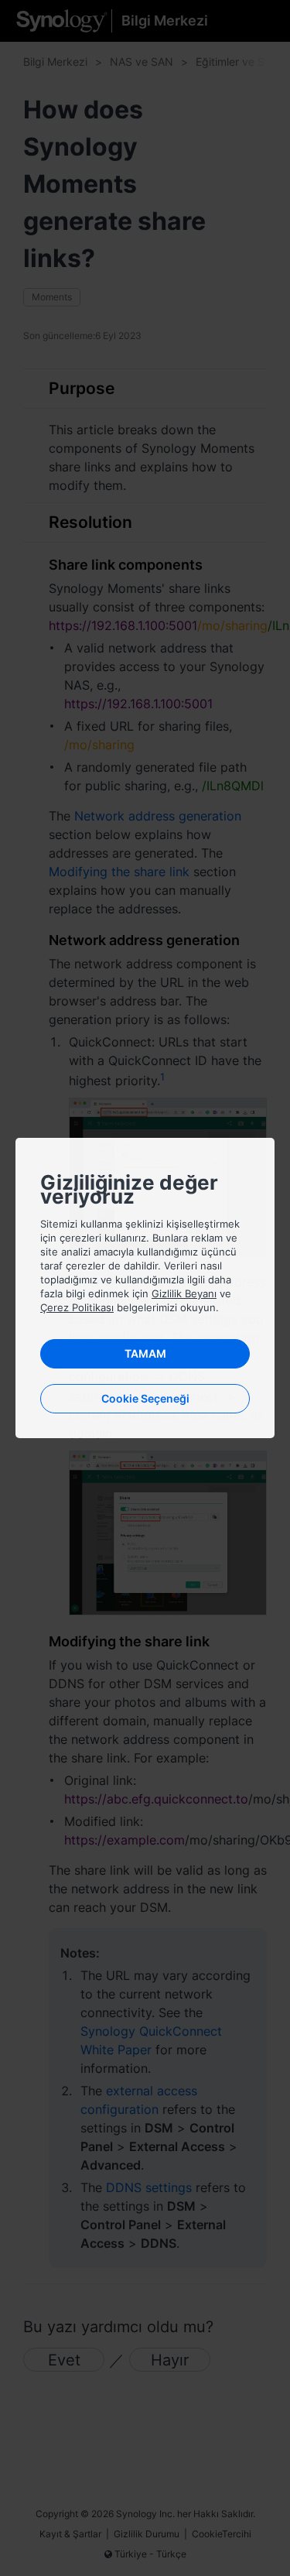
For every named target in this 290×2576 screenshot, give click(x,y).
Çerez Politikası (77, 1307)
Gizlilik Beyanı (184, 1293)
